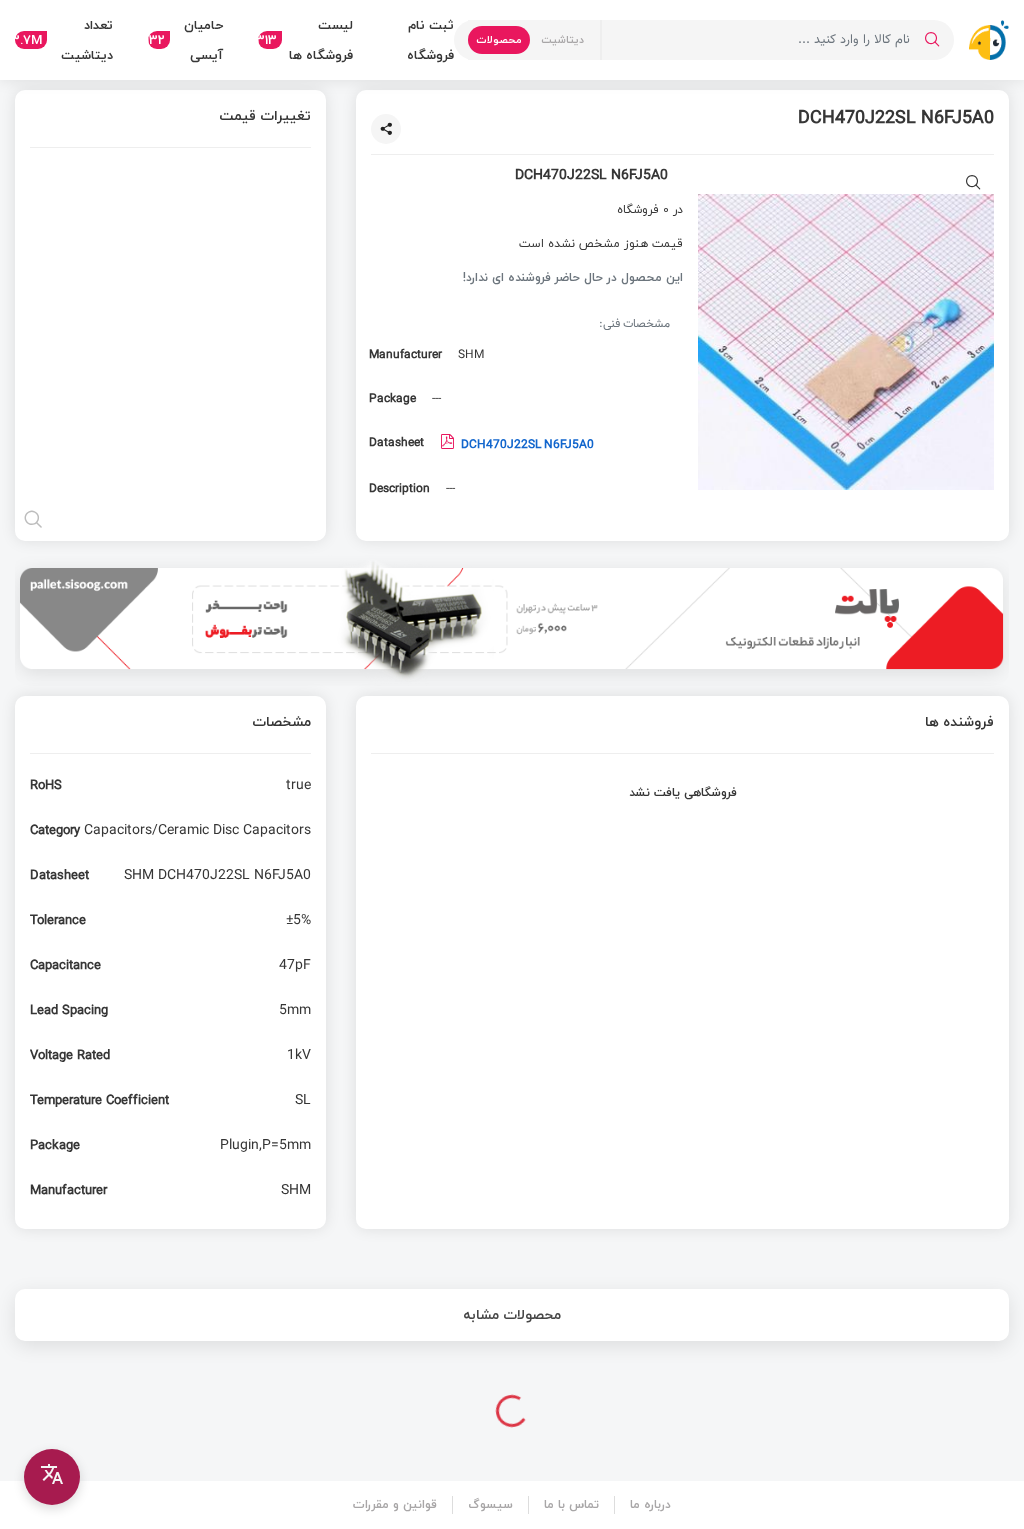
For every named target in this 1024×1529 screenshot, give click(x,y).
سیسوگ (490, 1504)
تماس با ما (571, 1504)
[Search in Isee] (932, 40)
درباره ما (650, 1504)
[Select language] (52, 1477)
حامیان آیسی (185, 40)
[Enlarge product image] (973, 184)
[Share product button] (386, 129)
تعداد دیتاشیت (64, 40)
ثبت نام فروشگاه (430, 40)
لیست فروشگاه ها (305, 40)
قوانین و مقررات (395, 1504)
